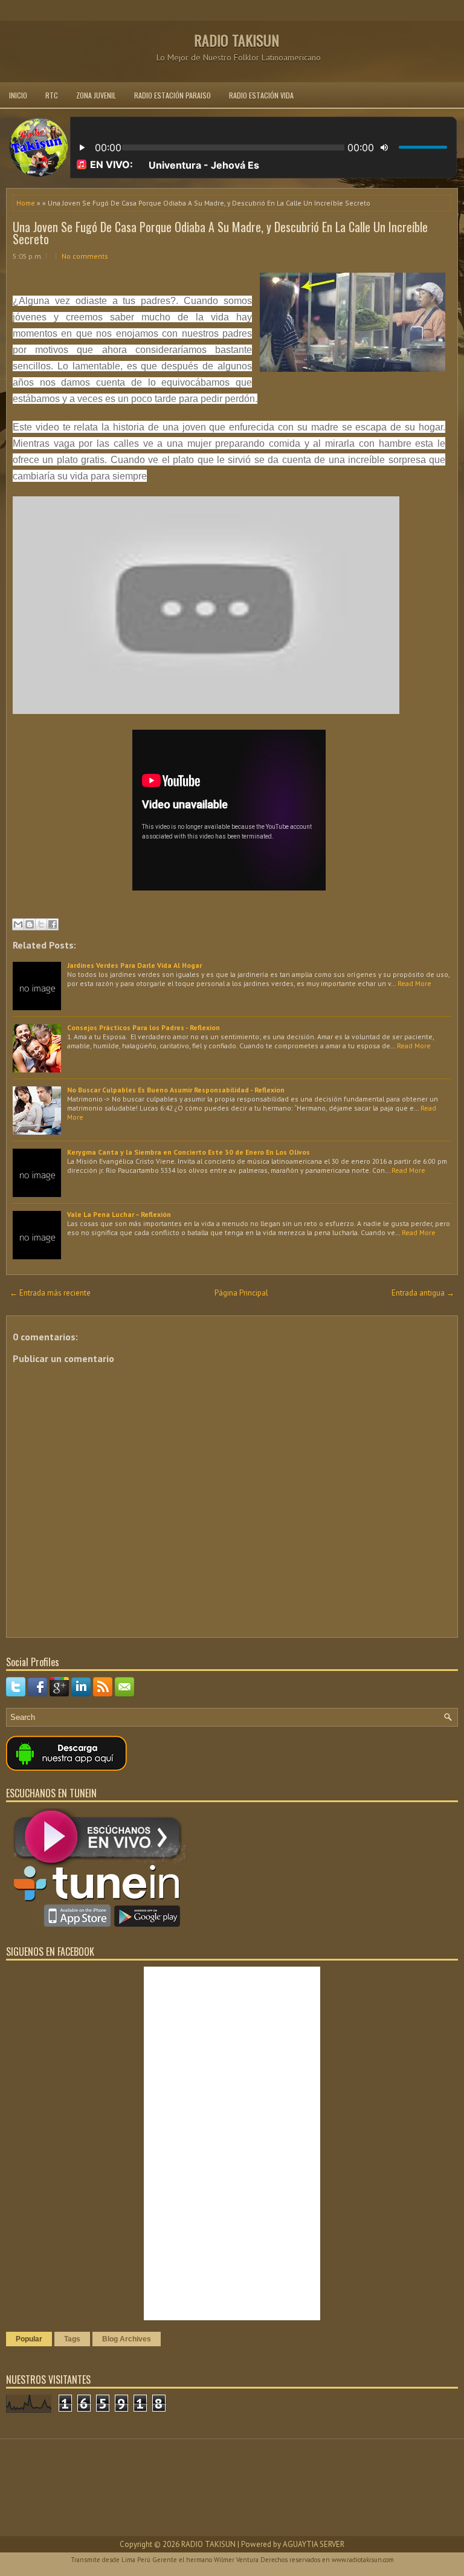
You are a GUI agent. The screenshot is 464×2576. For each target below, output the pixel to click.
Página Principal (241, 1293)
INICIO (18, 95)
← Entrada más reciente (50, 1293)
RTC (52, 95)
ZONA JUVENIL (96, 95)
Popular (29, 2339)
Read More (414, 983)
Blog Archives (127, 2339)
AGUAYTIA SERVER (314, 2544)
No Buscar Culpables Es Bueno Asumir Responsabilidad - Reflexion (176, 1090)
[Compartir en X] (41, 924)
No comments (85, 256)
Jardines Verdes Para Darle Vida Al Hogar (134, 965)
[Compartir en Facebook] (53, 924)
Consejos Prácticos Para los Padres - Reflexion (143, 1027)
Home (26, 203)
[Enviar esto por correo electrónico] (18, 924)
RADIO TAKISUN (237, 40)
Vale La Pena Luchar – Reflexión (119, 1214)
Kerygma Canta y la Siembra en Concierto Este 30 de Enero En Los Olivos (188, 1152)
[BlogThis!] (30, 924)
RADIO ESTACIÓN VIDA (261, 95)
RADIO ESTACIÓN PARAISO (172, 95)
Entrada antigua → (423, 1293)
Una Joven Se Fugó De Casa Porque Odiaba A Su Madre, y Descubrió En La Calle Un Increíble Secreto (220, 233)
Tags (72, 2339)
